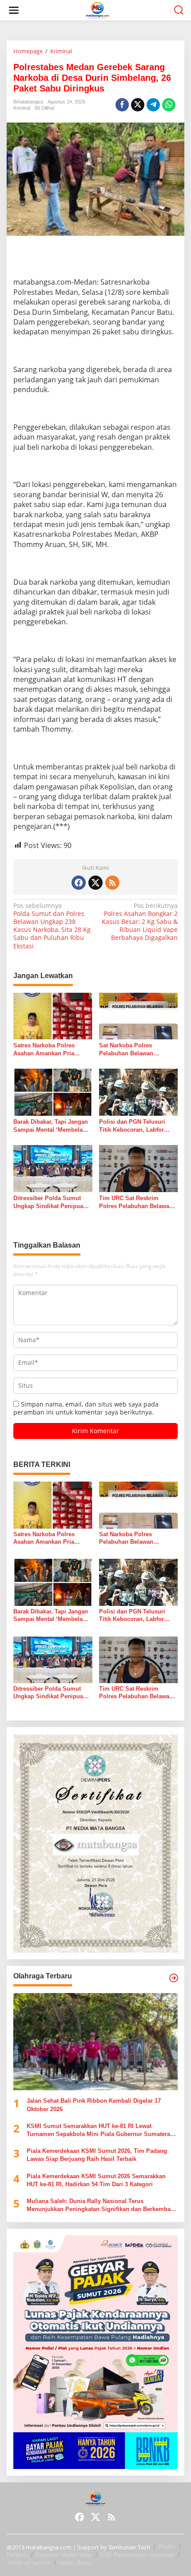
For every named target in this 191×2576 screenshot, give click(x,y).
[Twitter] (95, 883)
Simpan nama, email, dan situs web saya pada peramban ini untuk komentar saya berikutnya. (86, 1408)
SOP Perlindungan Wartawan (137, 2555)
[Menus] (14, 10)
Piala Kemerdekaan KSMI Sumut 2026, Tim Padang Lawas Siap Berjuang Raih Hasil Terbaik (97, 2155)
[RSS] (112, 883)
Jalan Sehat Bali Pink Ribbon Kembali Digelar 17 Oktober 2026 (94, 2105)
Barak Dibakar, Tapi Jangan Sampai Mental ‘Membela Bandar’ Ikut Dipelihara (51, 1126)
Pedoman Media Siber (64, 2555)
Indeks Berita (75, 2563)
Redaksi (17, 2555)
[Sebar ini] (122, 105)
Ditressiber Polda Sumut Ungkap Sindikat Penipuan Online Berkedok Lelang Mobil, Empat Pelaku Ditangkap (50, 1203)
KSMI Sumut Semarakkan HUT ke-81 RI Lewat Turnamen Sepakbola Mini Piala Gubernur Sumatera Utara (98, 2130)
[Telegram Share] (153, 105)
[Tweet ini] (138, 105)
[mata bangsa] (97, 10)
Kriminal (22, 108)
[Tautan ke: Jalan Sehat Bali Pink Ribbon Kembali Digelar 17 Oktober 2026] (95, 2042)
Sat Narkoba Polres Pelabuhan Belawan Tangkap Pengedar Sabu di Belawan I (136, 1050)
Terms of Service (29, 2563)
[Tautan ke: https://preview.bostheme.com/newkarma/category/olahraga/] (174, 1978)
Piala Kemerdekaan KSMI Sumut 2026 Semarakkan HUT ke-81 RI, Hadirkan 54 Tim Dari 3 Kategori (96, 2180)
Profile (167, 2547)
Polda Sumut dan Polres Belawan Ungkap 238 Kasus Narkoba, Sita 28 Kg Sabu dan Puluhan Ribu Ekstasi (52, 926)
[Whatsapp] (169, 105)
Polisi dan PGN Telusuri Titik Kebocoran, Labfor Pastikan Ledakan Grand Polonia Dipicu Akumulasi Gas (135, 1126)
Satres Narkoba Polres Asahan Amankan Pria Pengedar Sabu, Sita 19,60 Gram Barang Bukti (50, 1050)
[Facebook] (79, 883)
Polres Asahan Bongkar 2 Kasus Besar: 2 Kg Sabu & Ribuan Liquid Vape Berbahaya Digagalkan (140, 922)
